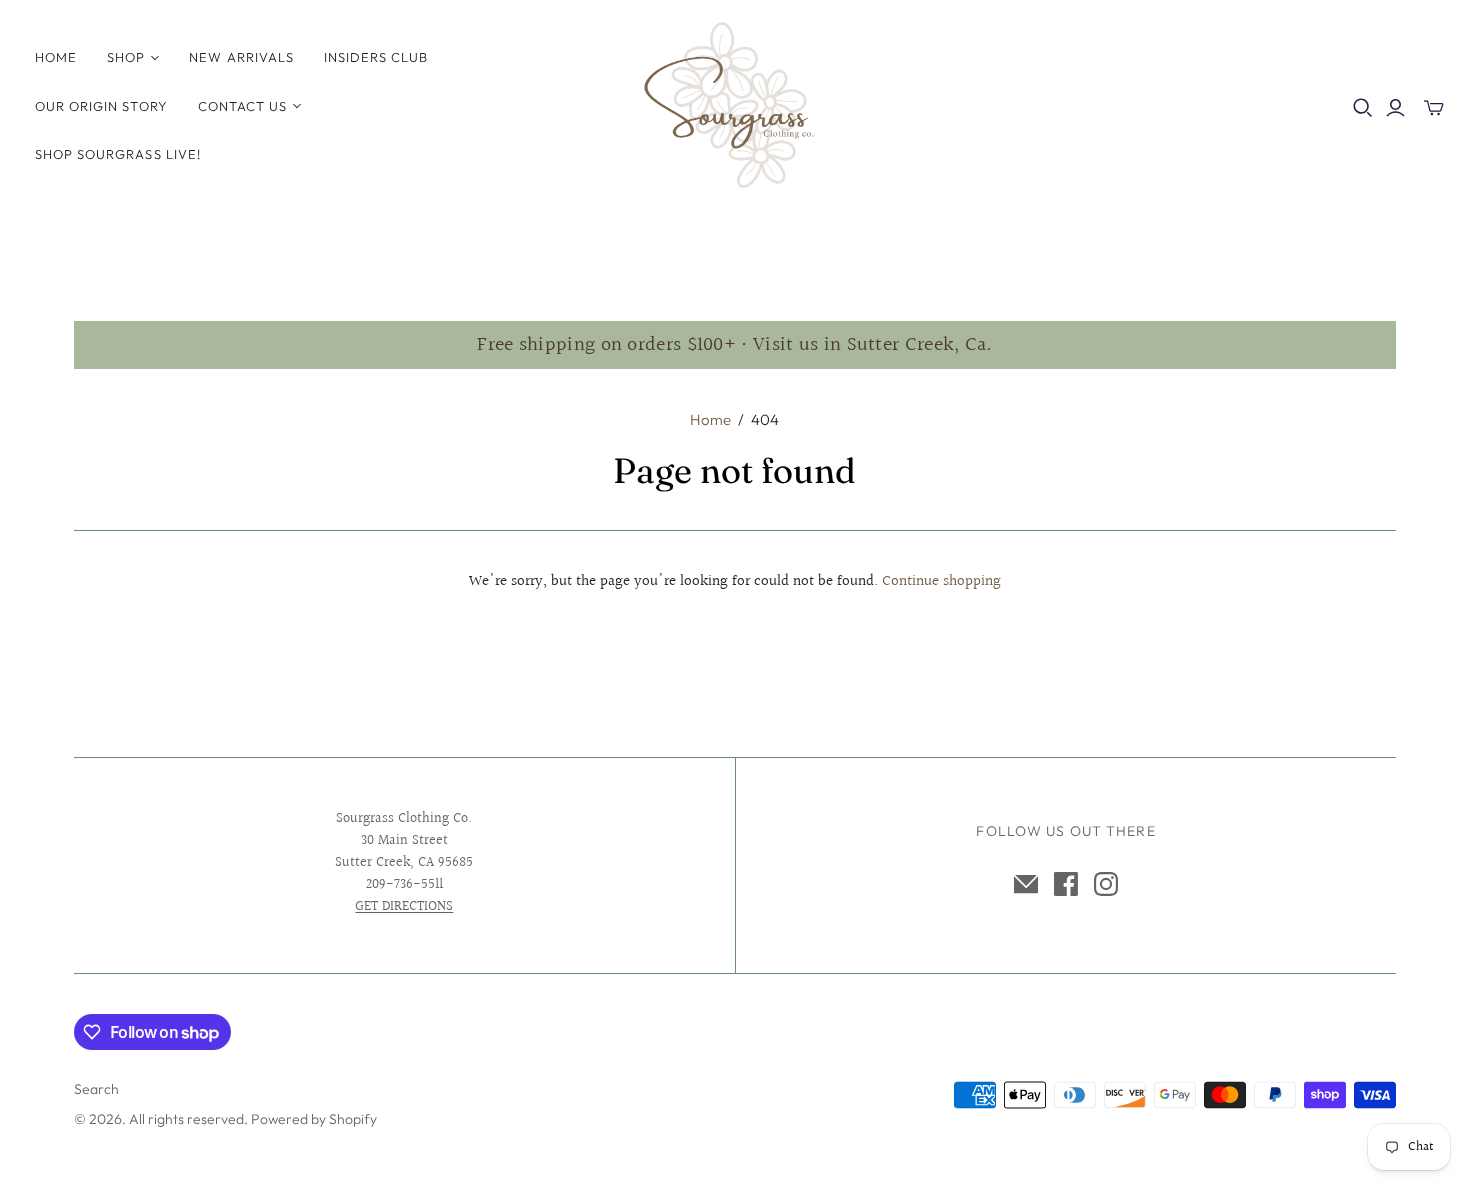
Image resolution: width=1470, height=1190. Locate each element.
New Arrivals (241, 57)
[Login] (1395, 108)
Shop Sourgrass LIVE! (118, 154)
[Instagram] (1106, 884)
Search (96, 1089)
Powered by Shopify (314, 1119)
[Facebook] (1066, 884)
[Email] (1026, 884)
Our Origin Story (101, 106)
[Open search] (1363, 108)
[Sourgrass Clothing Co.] (735, 105)
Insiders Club (376, 57)
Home (56, 57)
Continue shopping (941, 581)
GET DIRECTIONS (404, 907)
